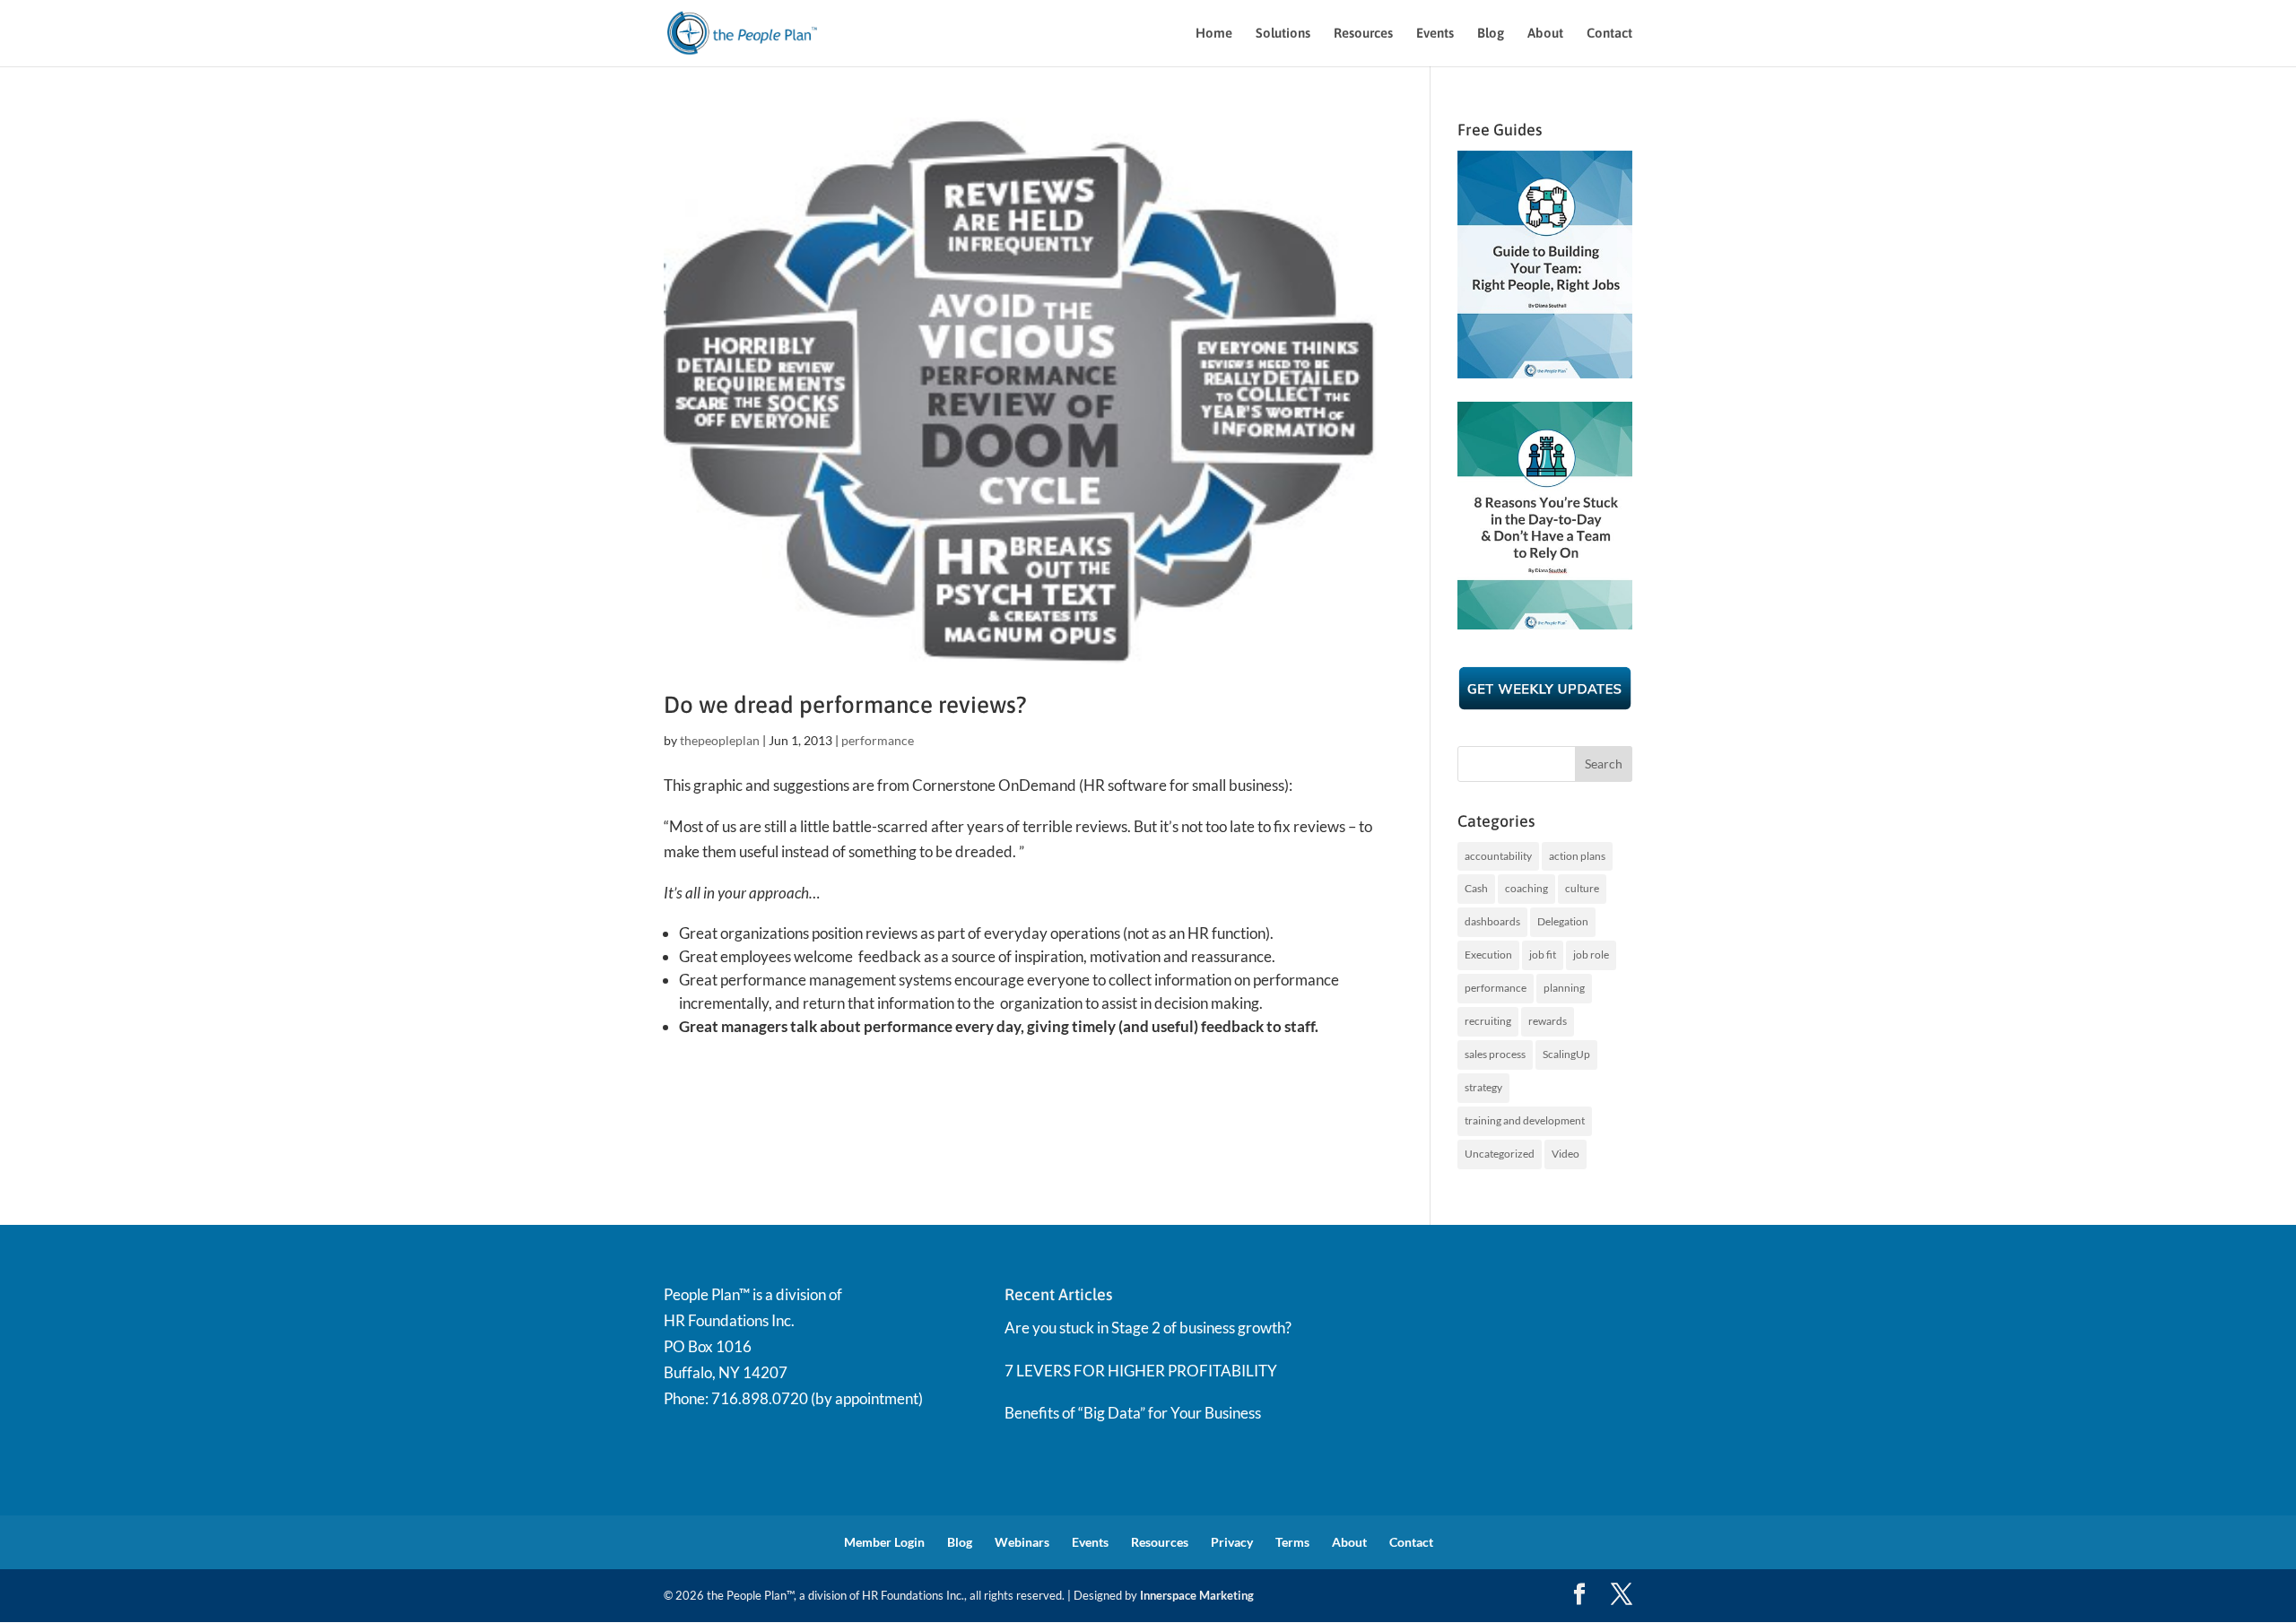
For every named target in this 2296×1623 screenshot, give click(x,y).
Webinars (1022, 1542)
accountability (1498, 856)
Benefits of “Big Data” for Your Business (1133, 1413)
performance (878, 740)
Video (1565, 1154)
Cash (1476, 888)
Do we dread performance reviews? (845, 705)
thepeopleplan (720, 740)
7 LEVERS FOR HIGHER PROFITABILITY (1141, 1371)
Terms (1292, 1542)
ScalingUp (1566, 1054)
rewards (1548, 1021)
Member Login (884, 1542)
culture (1582, 888)
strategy (1483, 1087)
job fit (1543, 955)
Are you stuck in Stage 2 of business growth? (1148, 1328)
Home (1214, 34)
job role (1591, 955)
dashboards (1492, 921)
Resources (1363, 34)
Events (1435, 34)
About (1545, 34)
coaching (1526, 888)
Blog (1491, 34)
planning (1564, 988)
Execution (1488, 955)
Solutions (1283, 34)
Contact (1609, 34)
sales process (1495, 1054)
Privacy (1232, 1542)
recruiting (1488, 1021)
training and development (1525, 1120)
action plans (1577, 856)
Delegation (1563, 921)
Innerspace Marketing (1197, 1595)
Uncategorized (1500, 1154)
